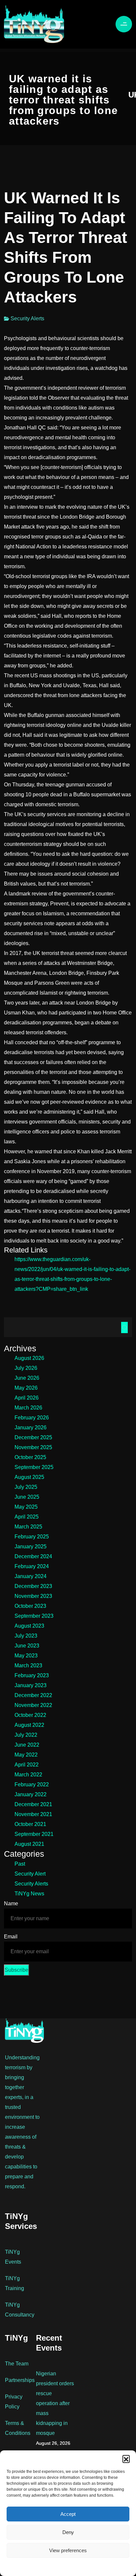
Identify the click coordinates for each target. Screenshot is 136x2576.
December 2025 (33, 1437)
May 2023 (26, 1656)
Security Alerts (27, 318)
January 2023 (31, 1685)
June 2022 (27, 1745)
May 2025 (26, 1507)
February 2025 (32, 1537)
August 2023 (29, 1626)
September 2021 (34, 1834)
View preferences (68, 2550)
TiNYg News (29, 1894)
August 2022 (29, 1725)
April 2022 (27, 1765)
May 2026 (26, 1388)
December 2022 (33, 1695)
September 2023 (34, 1616)
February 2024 (32, 1566)
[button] (126, 2459)
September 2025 (34, 1467)
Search (124, 1328)
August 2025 (29, 1477)
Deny (68, 2532)
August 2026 (29, 1358)
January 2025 (31, 1546)
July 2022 (26, 1735)
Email (11, 1937)
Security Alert (30, 1874)
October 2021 (30, 1824)
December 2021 (33, 1804)
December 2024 (33, 1556)
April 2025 (27, 1517)
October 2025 (30, 1457)
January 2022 (31, 1794)
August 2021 (29, 1844)
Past (20, 1864)
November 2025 (33, 1447)
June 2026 (27, 1378)
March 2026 (28, 1408)
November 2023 (33, 1596)
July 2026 (26, 1368)
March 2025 (28, 1527)
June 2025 (27, 1497)
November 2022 (33, 1705)
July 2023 (26, 1636)
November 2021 (33, 1814)
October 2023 (30, 1606)
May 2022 (26, 1755)
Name (11, 1903)
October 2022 (30, 1715)
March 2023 (28, 1665)
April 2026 (27, 1398)
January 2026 (31, 1427)
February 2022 (32, 1784)
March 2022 (28, 1775)
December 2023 (33, 1586)
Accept (68, 2514)
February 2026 (32, 1418)
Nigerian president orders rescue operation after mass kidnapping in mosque (55, 2403)
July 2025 (26, 1487)
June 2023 (27, 1646)
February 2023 (32, 1675)
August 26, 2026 (53, 2443)
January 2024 (31, 1576)
